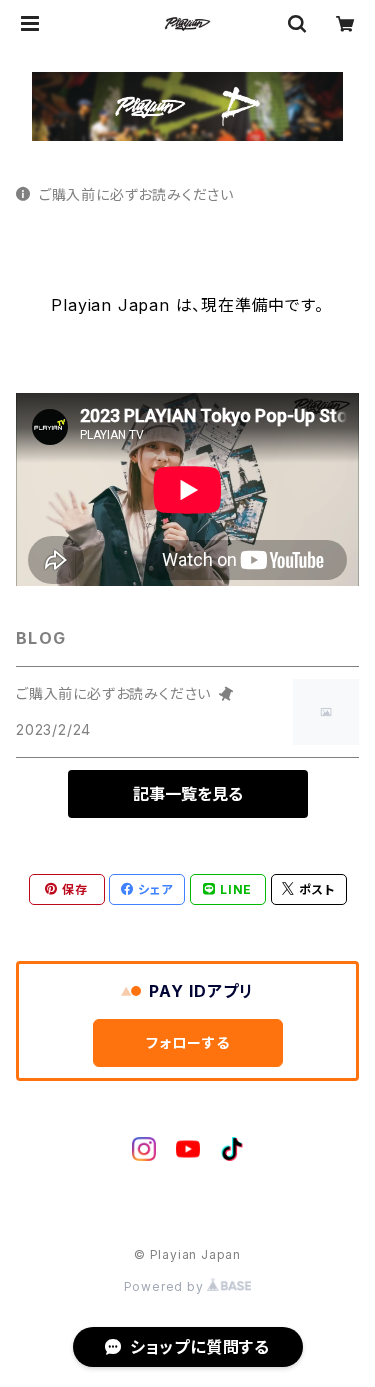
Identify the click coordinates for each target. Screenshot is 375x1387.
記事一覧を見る (188, 794)
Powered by (166, 1286)
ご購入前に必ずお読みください (136, 194)
